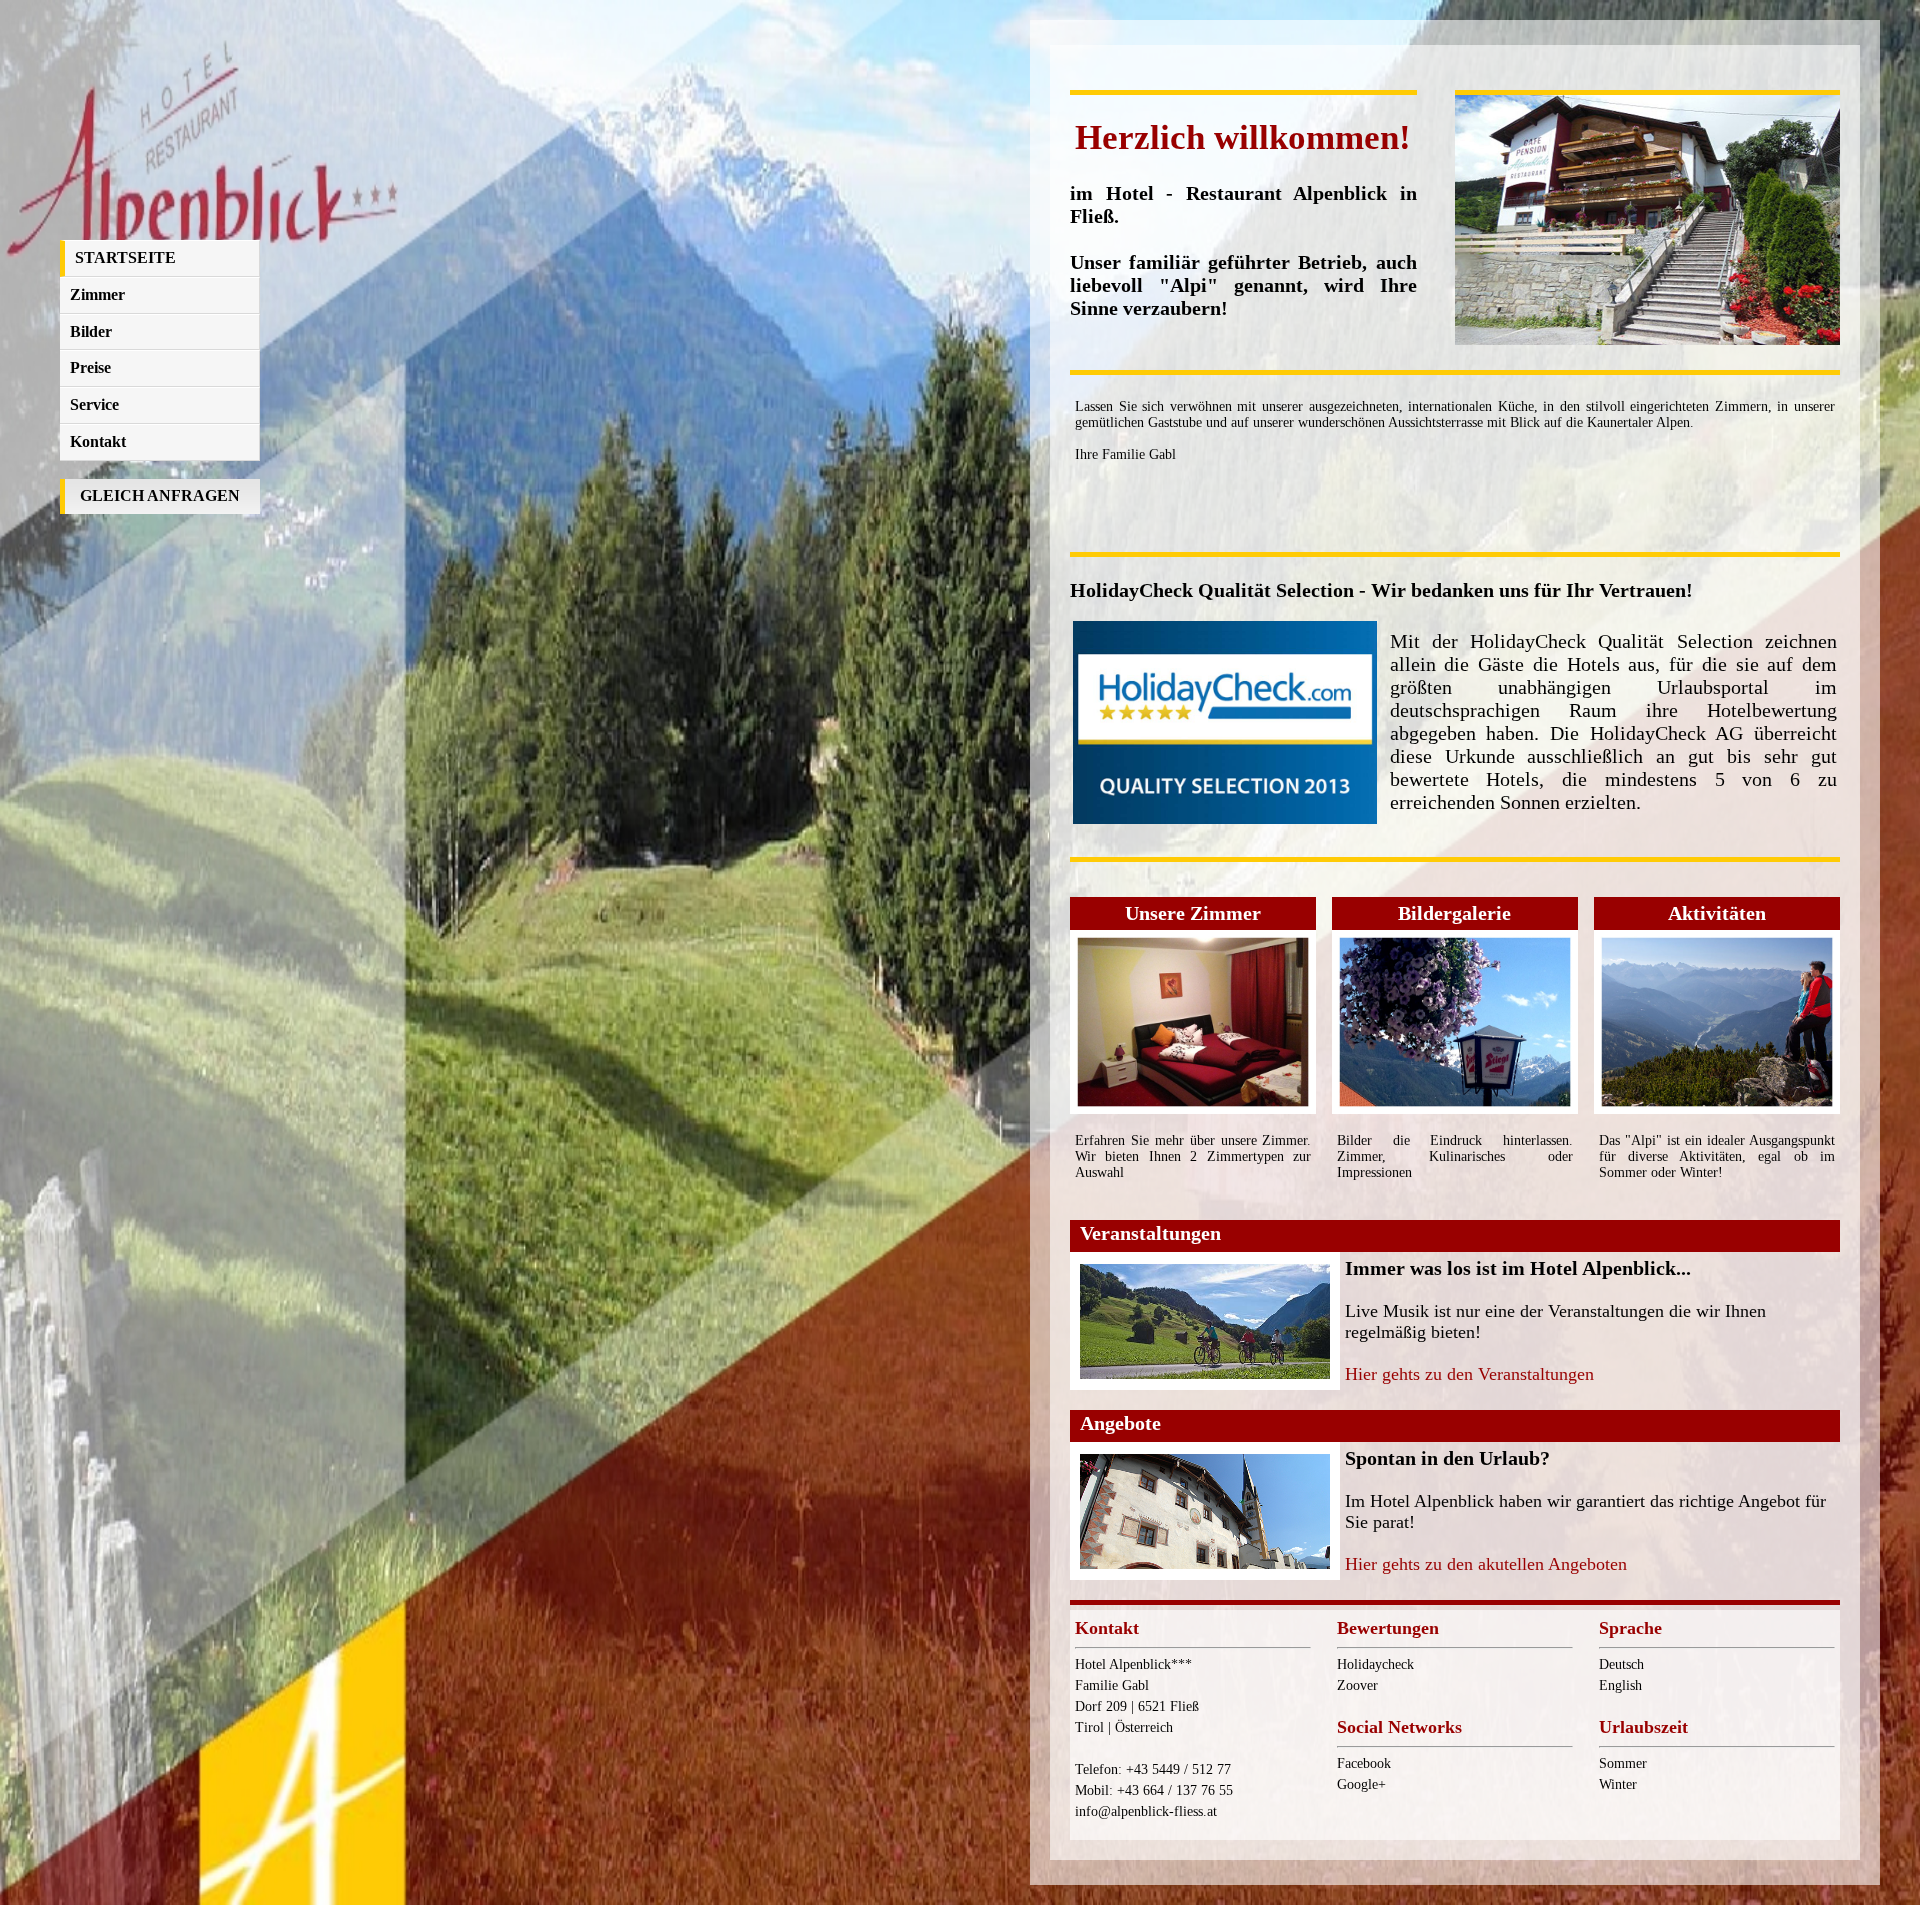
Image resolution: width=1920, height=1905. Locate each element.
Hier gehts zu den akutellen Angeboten (1486, 1564)
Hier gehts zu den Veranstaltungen (1469, 1374)
